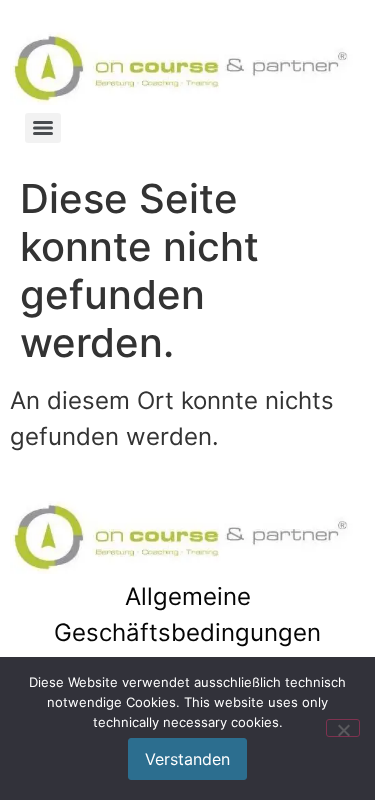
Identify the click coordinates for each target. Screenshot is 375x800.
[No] (343, 728)
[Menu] (43, 128)
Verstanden (187, 759)
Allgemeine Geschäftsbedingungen (187, 614)
